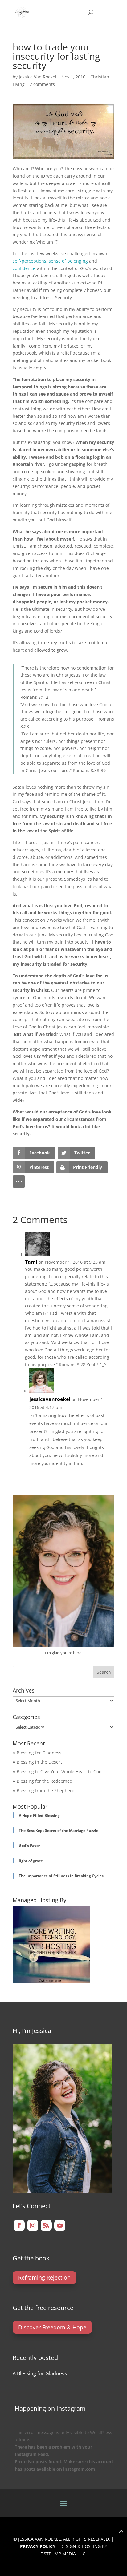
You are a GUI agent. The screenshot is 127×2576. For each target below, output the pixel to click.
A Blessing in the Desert (37, 1762)
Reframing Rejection (44, 2277)
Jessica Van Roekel (38, 77)
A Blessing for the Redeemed (43, 1781)
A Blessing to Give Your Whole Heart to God (57, 1771)
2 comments (42, 84)
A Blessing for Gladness (37, 1753)
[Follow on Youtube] (60, 2225)
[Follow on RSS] (46, 2225)
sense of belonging (68, 261)
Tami (31, 1262)
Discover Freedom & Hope (52, 2327)
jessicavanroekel (50, 1399)
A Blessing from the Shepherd (44, 1791)
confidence (24, 268)
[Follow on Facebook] (19, 2225)
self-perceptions (29, 261)
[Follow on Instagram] (33, 2225)
